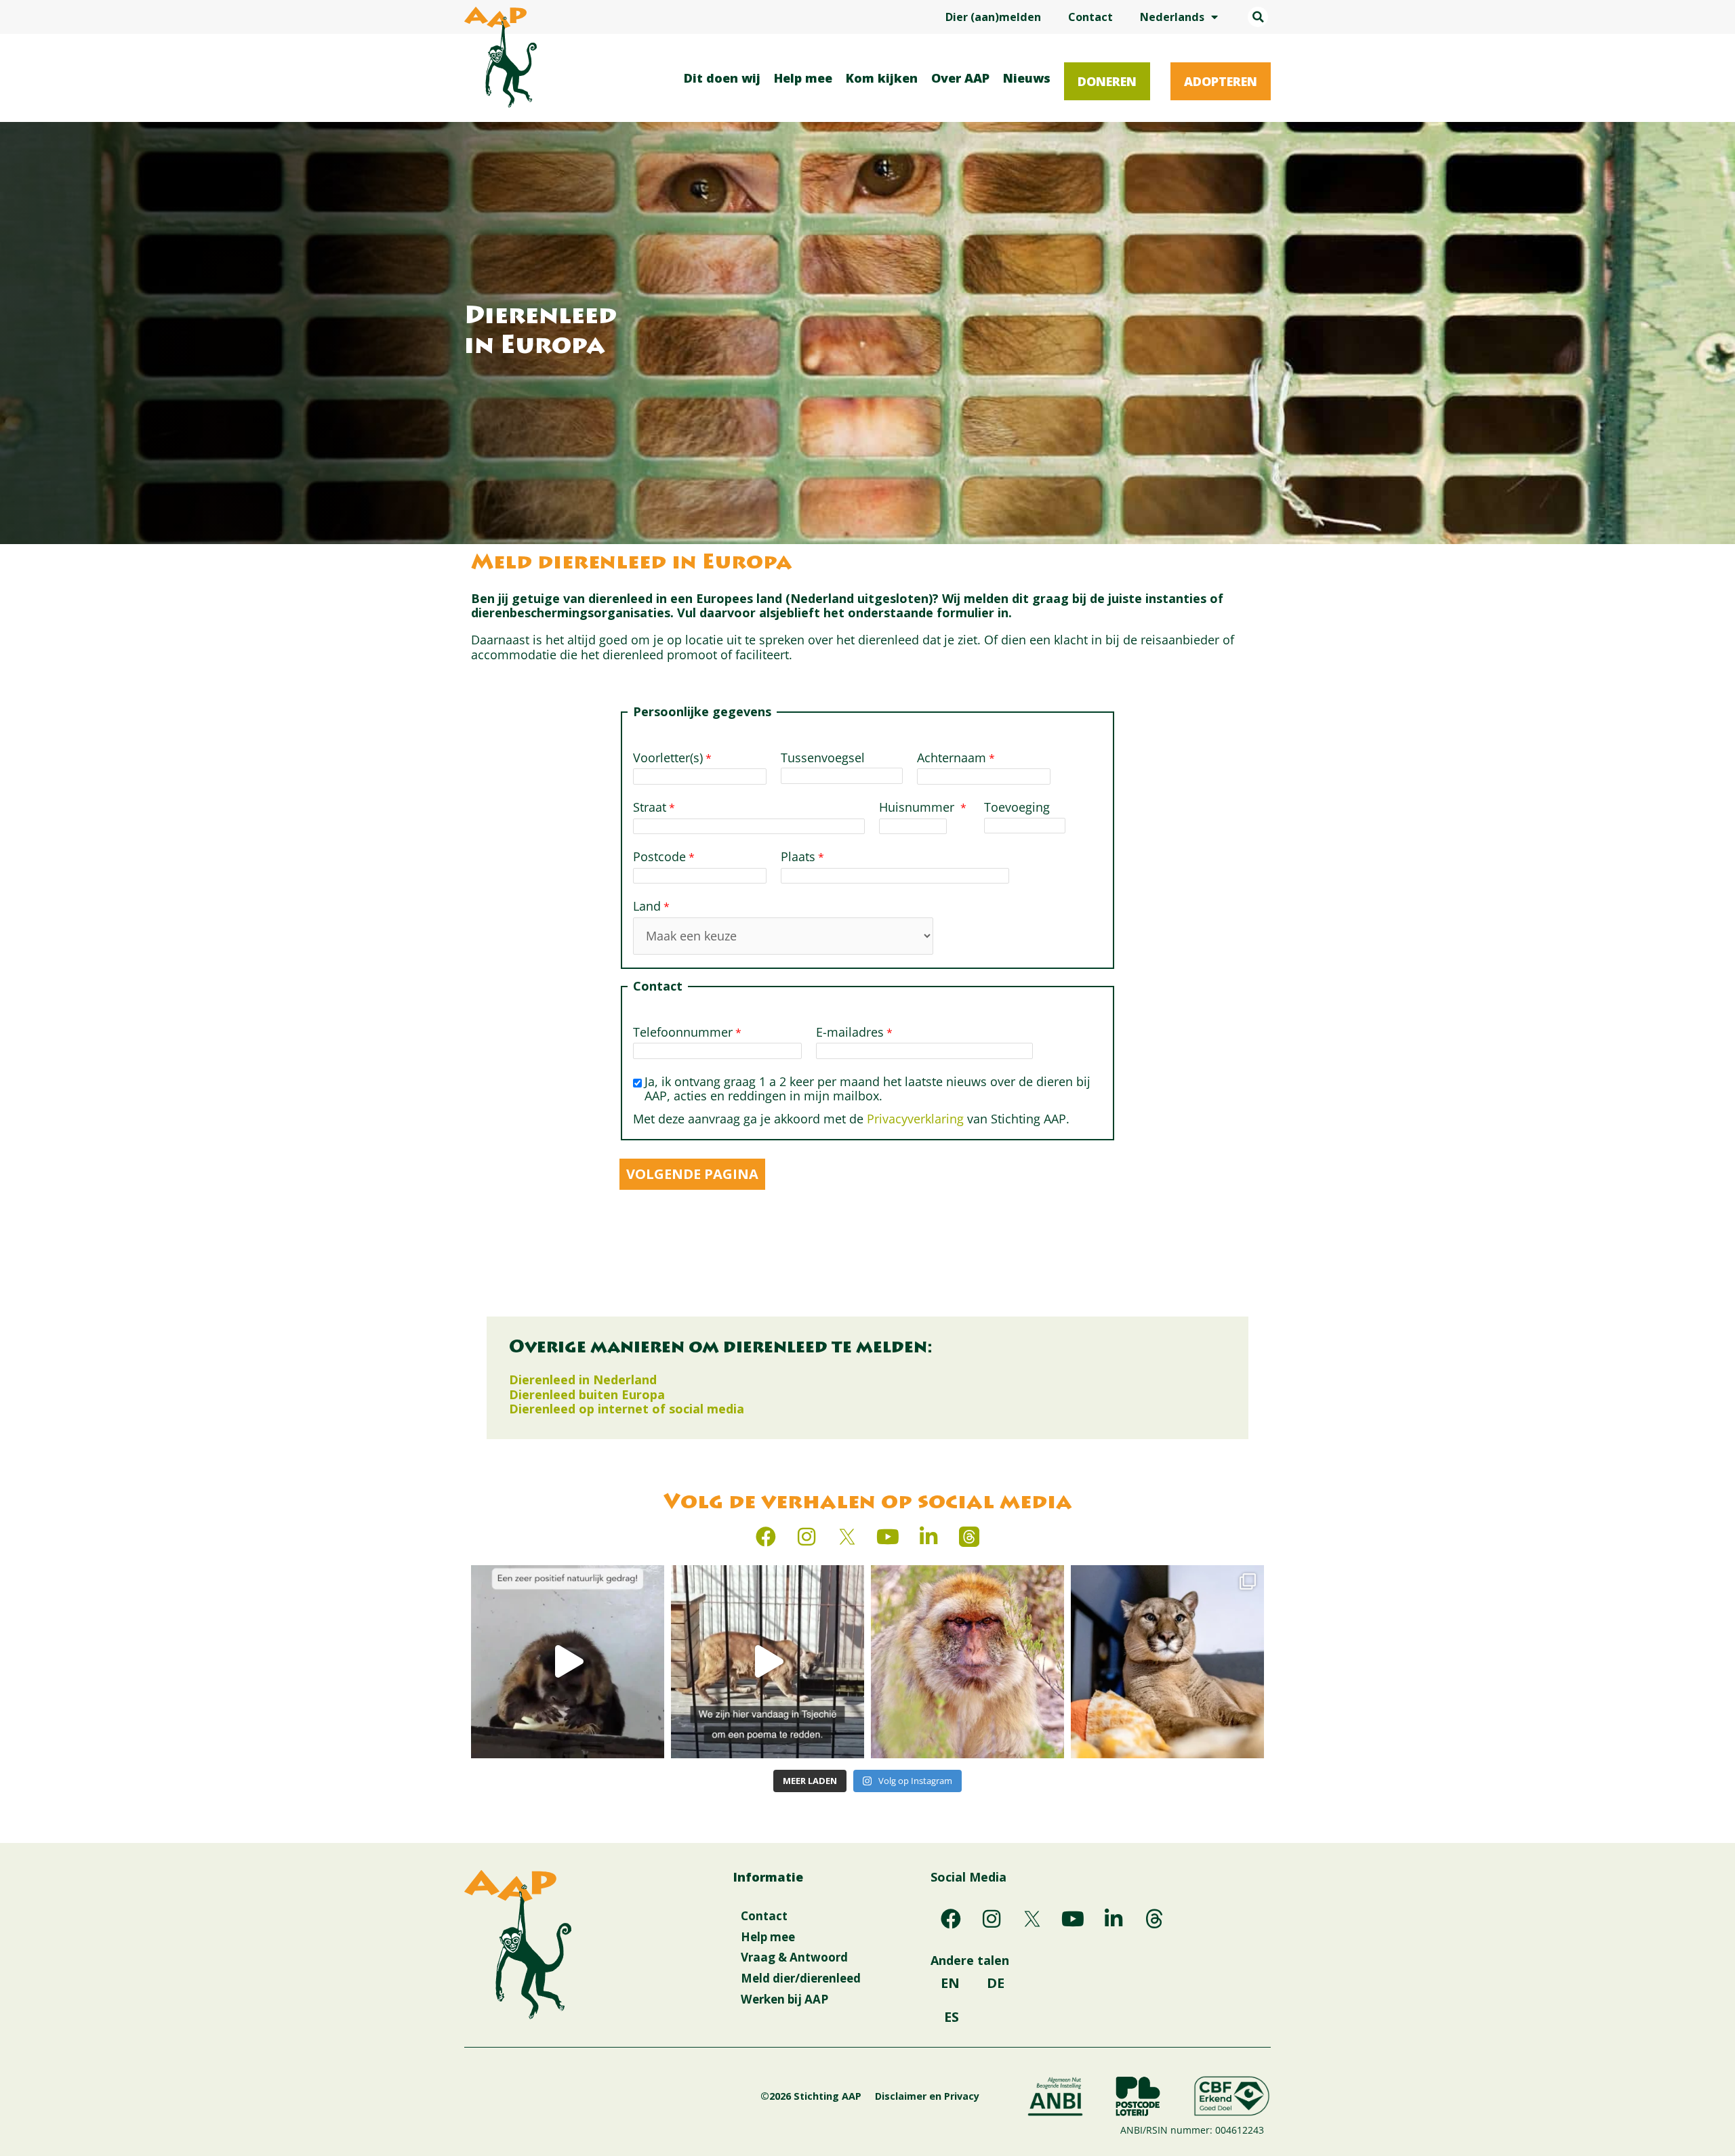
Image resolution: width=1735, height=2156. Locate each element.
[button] (1258, 17)
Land (647, 907)
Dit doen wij (722, 78)
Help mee (803, 78)
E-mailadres (850, 1033)
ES (952, 2017)
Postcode (659, 857)
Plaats (798, 857)
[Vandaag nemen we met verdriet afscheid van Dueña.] (967, 1662)
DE (996, 1983)
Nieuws (1027, 78)
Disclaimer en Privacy (927, 2096)
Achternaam (952, 758)
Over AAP (960, 78)
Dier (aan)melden (993, 17)
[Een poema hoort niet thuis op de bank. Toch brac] (1167, 1662)
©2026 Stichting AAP (811, 2096)
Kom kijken (882, 78)
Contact (1090, 17)
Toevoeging (1019, 808)
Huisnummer (918, 808)
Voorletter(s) (668, 758)
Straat (650, 808)
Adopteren (1221, 81)
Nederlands (1172, 17)
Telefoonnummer (683, 1033)
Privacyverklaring (915, 1119)
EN (950, 1983)
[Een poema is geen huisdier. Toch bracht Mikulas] (768, 1662)
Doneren (1107, 81)
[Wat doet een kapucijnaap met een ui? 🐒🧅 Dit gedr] (568, 1662)
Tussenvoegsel (823, 758)
